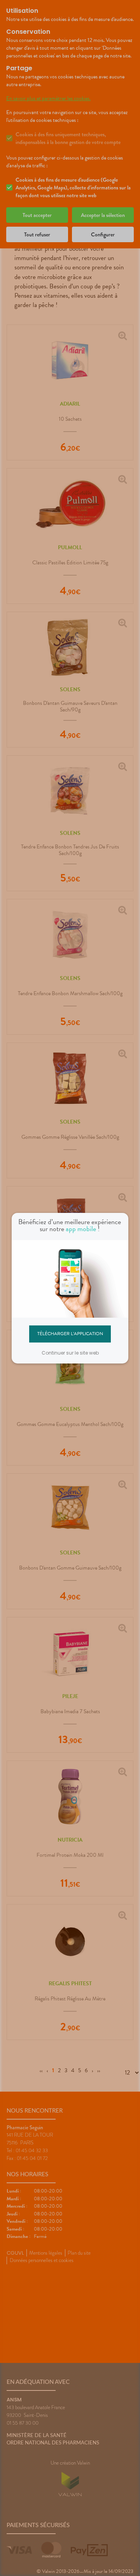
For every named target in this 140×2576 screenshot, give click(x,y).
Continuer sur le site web (70, 1353)
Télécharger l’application (70, 1334)
